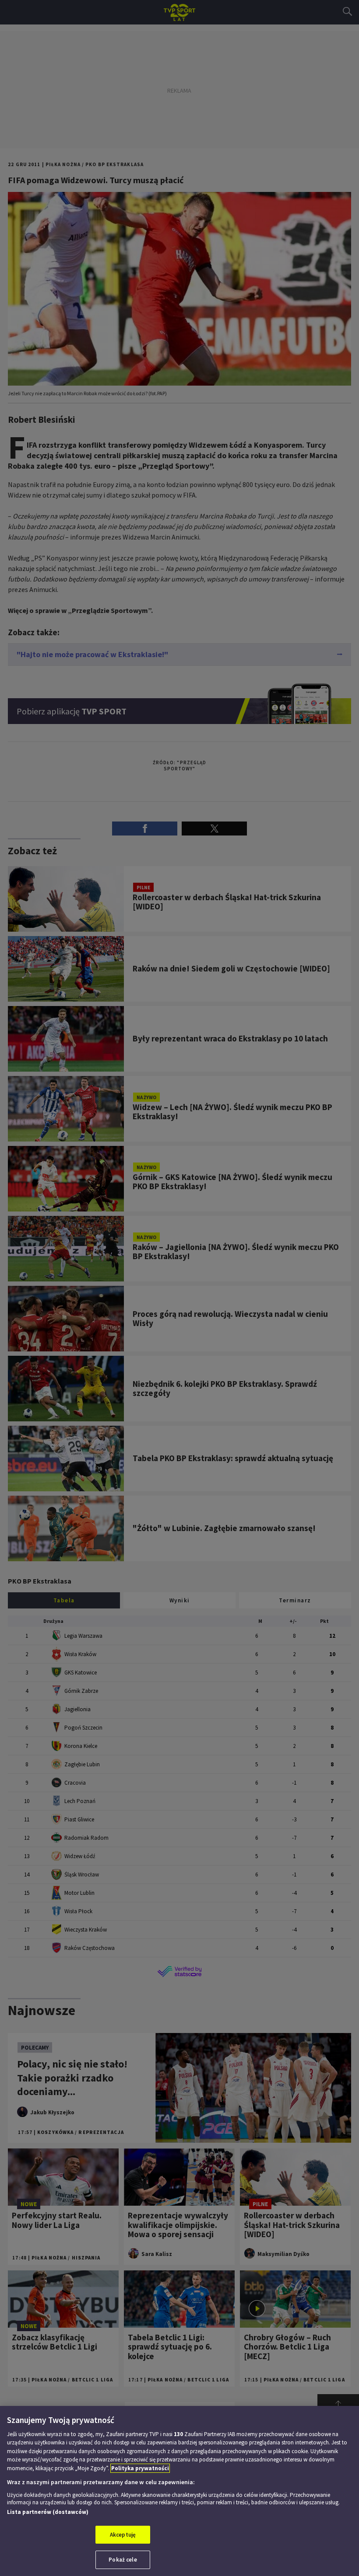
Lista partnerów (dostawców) (48, 2512)
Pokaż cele (123, 2560)
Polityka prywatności (140, 2468)
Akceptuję (123, 2535)
